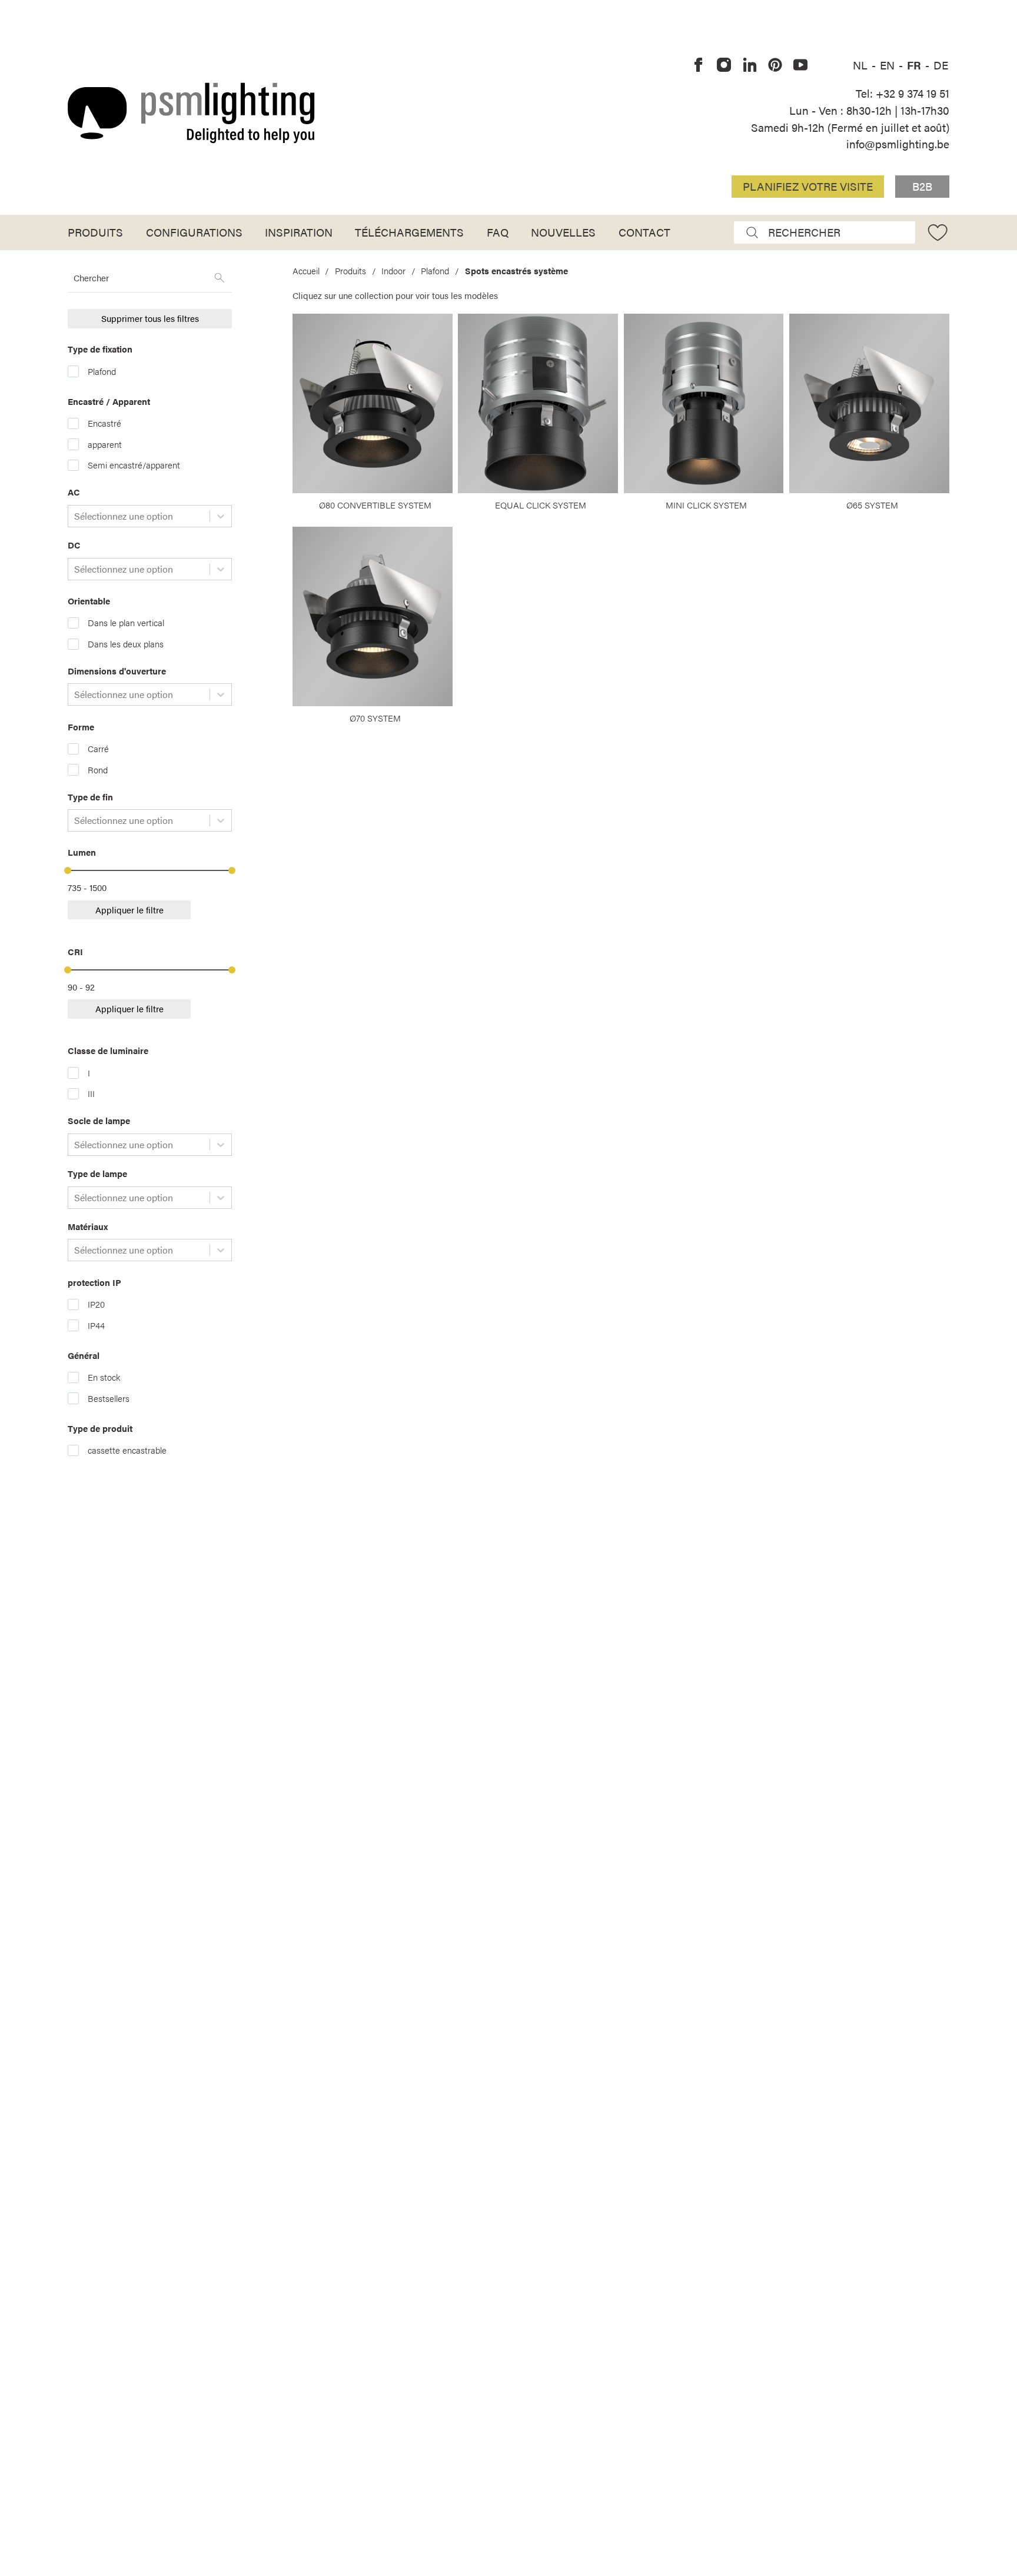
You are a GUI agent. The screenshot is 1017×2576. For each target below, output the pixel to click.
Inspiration (299, 232)
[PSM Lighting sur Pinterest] (775, 65)
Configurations (194, 232)
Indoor (393, 271)
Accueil (306, 271)
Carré (98, 749)
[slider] (68, 870)
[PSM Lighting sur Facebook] (699, 65)
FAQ (498, 232)
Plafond (102, 371)
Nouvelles (563, 232)
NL (862, 65)
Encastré (104, 423)
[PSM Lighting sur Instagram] (724, 65)
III (91, 1093)
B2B (922, 186)
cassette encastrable (127, 1450)
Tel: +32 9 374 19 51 (903, 93)
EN (889, 65)
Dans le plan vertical (126, 623)
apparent (105, 444)
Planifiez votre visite (808, 186)
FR (915, 65)
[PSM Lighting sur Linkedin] (750, 65)
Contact (644, 232)
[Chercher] (220, 278)
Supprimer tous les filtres (150, 318)
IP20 (96, 1304)
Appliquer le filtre (129, 910)
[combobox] (75, 516)
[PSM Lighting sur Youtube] (800, 65)
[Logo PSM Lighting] (191, 113)
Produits (95, 232)
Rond (98, 770)
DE (941, 65)
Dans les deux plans (126, 644)
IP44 (96, 1325)
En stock (104, 1377)
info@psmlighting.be (898, 144)
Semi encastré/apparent (134, 465)
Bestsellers (109, 1398)
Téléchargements (409, 232)
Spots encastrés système (516, 271)
